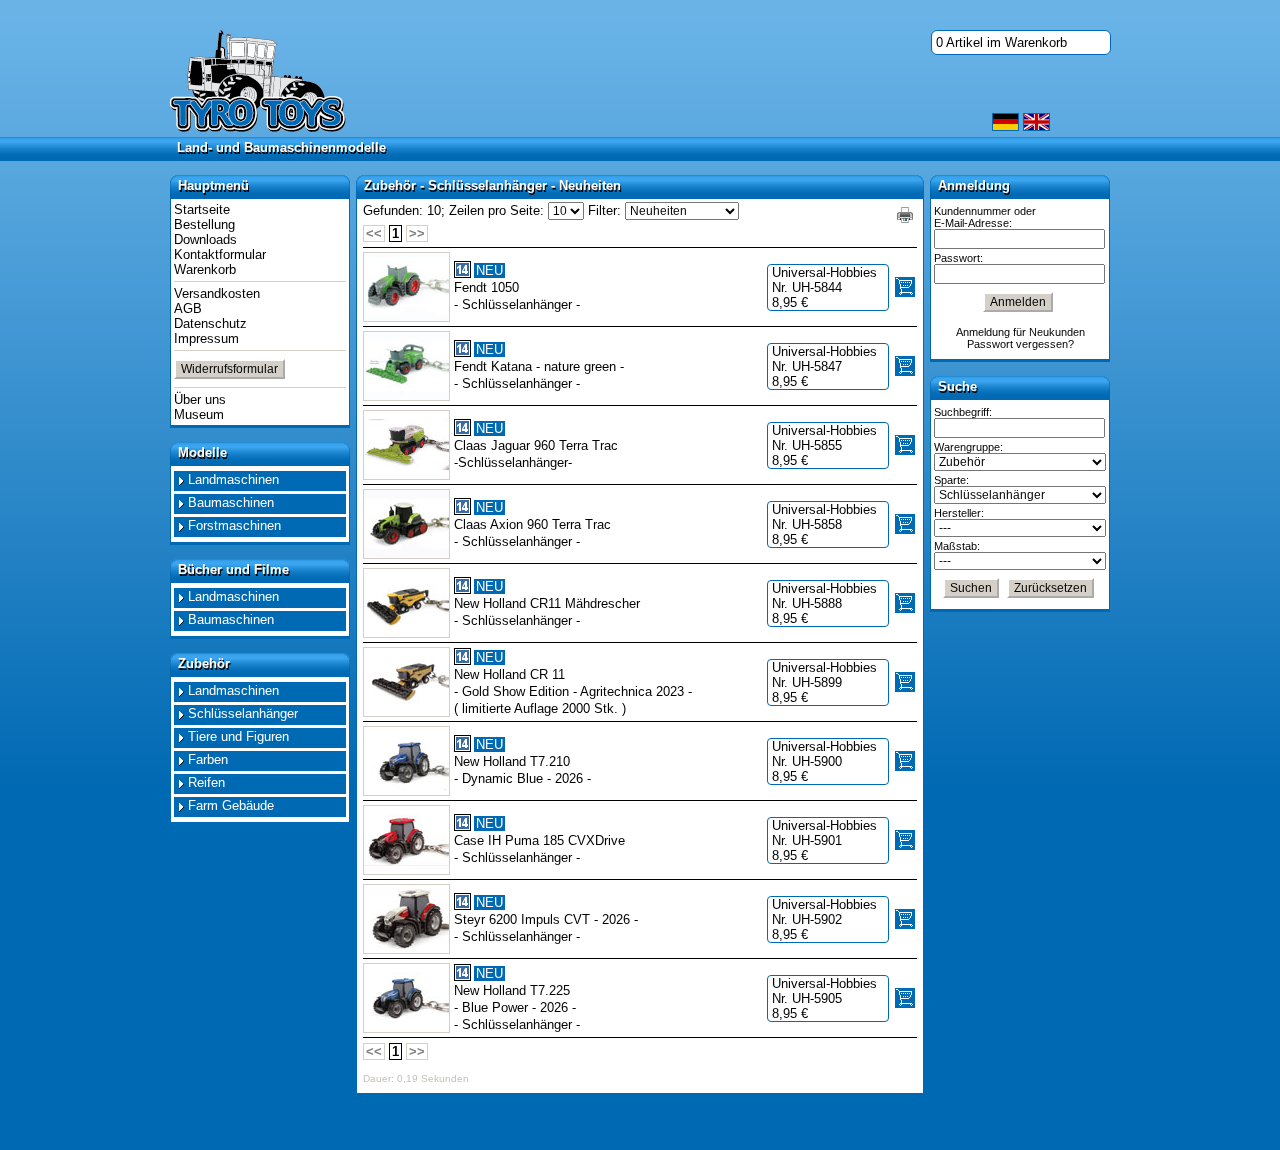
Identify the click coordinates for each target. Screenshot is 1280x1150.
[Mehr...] (406, 287)
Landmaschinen (233, 479)
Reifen (206, 782)
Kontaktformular (220, 254)
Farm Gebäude (231, 805)
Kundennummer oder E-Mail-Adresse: (985, 217)
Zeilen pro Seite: (496, 210)
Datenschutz (210, 323)
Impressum (206, 338)
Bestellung (204, 224)
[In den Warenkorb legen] (905, 287)
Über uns (200, 399)
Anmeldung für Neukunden (1020, 332)
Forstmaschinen (234, 525)
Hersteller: (959, 513)
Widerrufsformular (229, 369)
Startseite (202, 209)
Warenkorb (205, 269)
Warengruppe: (968, 447)
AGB (188, 308)
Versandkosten (217, 293)
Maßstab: (957, 546)
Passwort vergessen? (1020, 344)
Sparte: (951, 480)
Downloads (205, 239)
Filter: (604, 210)
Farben (208, 759)
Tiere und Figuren (238, 736)
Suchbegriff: (963, 412)
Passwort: (958, 258)
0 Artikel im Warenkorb (1001, 42)
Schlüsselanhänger (243, 713)
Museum (199, 414)
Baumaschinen (231, 502)
